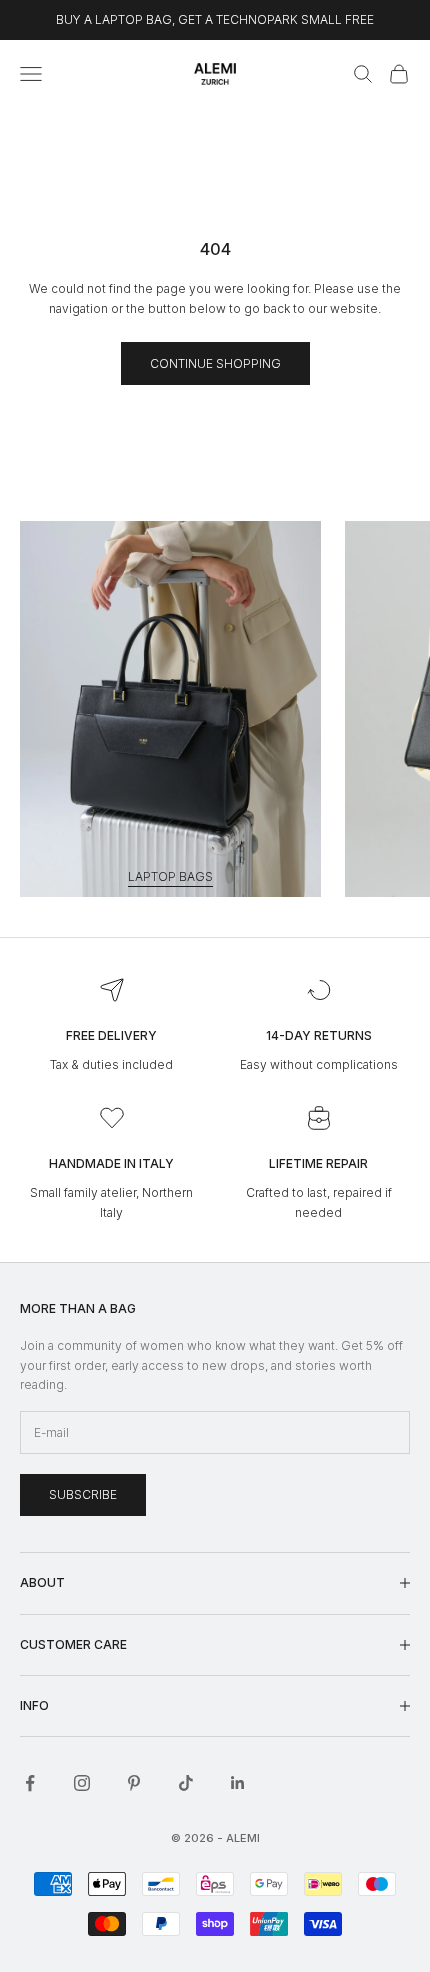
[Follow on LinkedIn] (238, 1783)
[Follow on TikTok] (186, 1783)
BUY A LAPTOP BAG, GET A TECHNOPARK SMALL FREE (215, 19)
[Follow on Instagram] (82, 1783)
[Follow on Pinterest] (134, 1783)
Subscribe (83, 1494)
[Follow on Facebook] (30, 1783)
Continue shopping (215, 363)
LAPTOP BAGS (170, 876)
